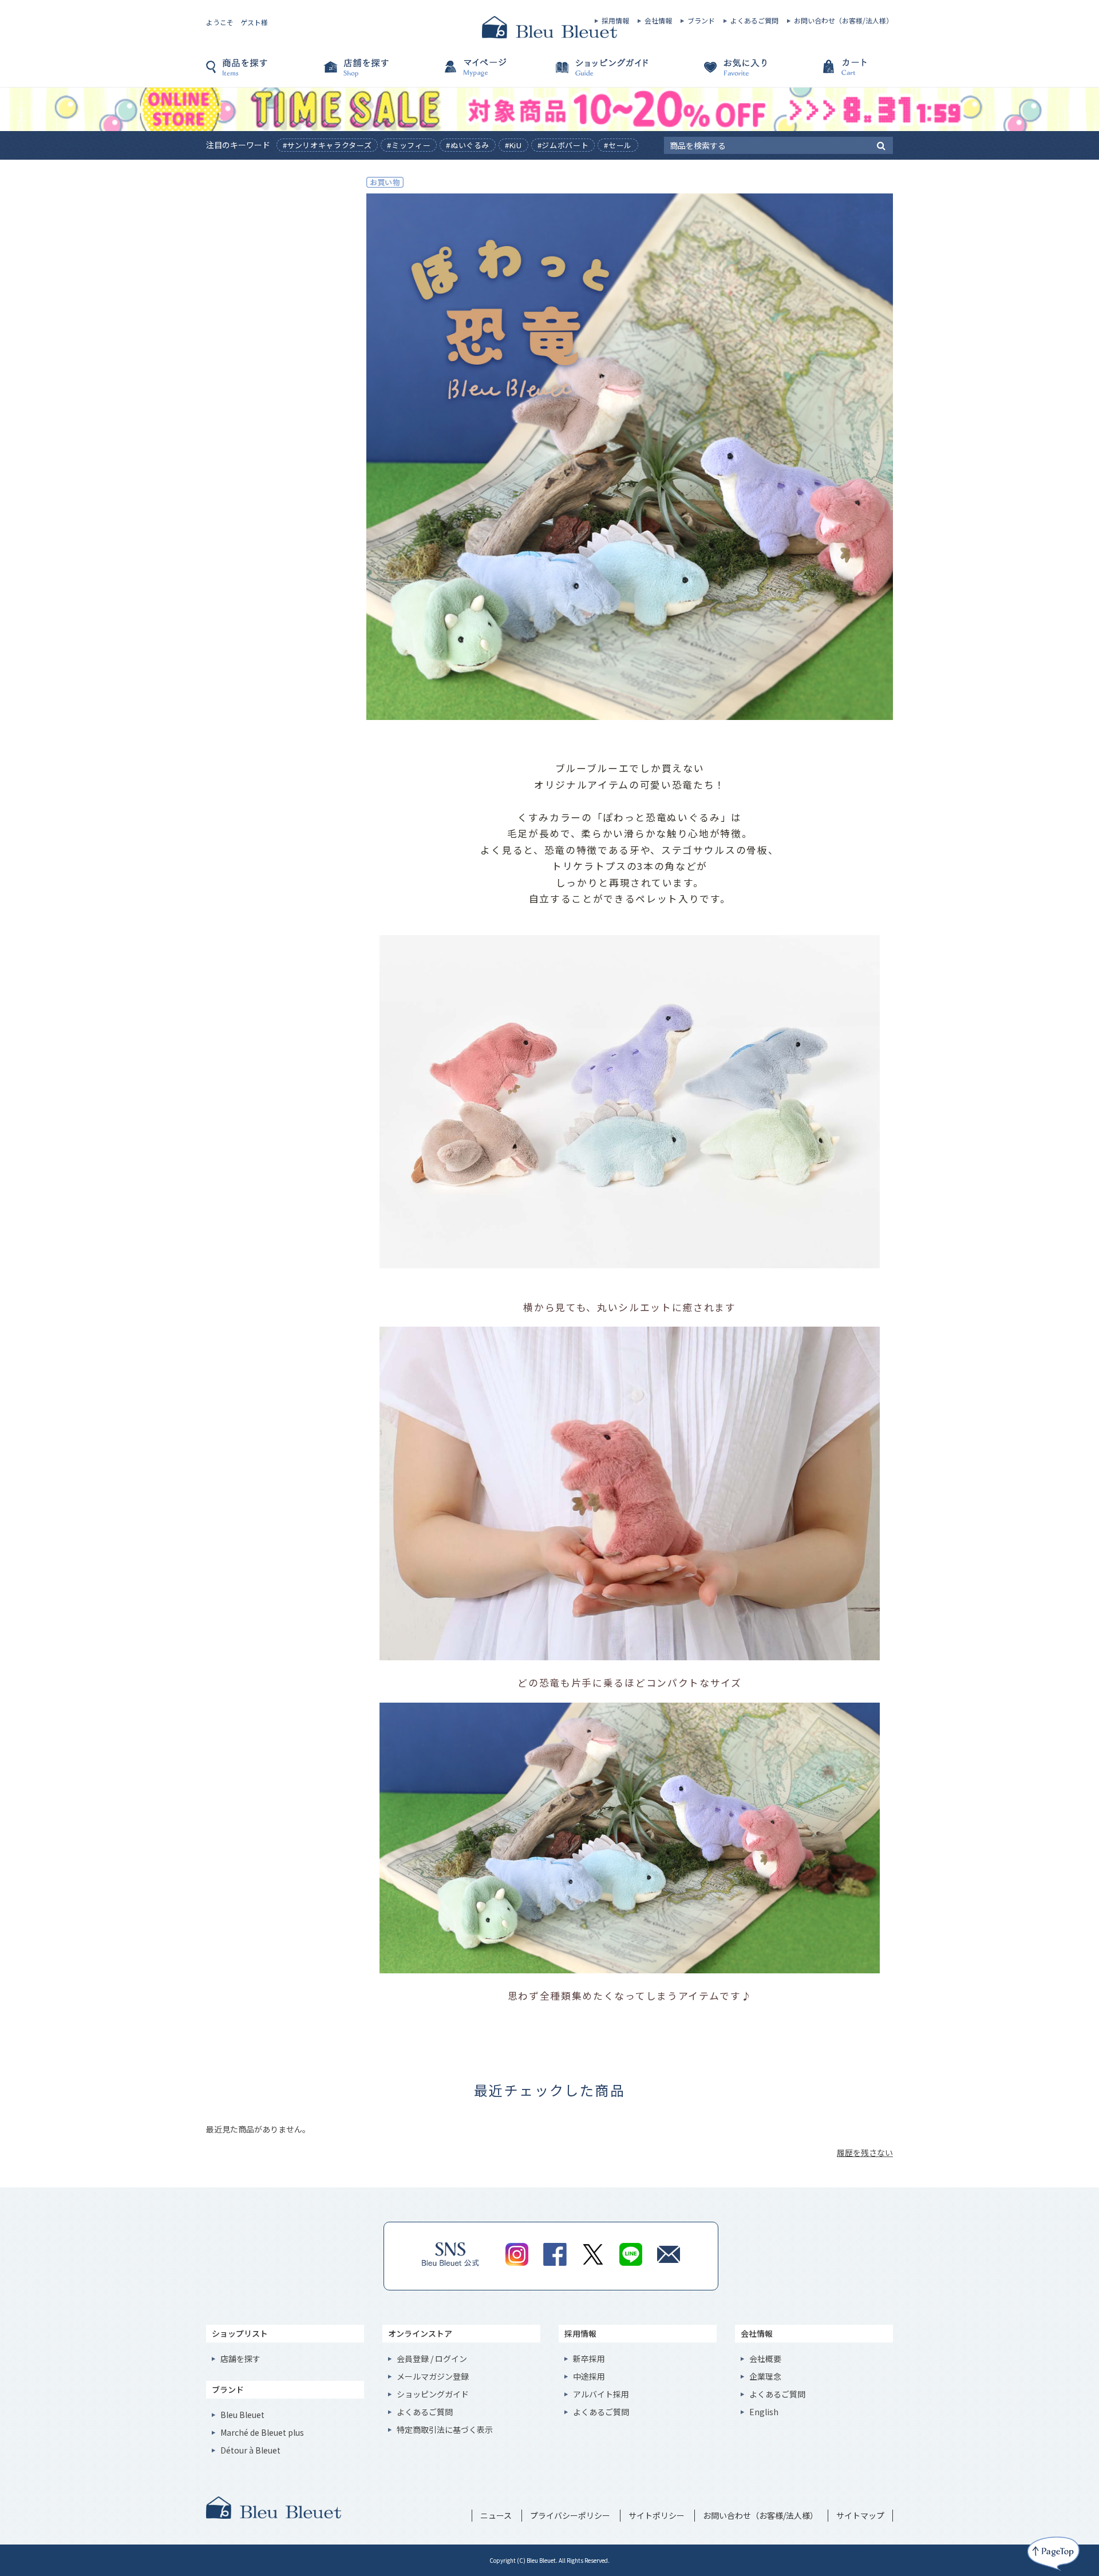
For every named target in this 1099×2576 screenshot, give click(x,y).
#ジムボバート (563, 145)
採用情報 (615, 21)
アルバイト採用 (601, 2394)
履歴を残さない (865, 2152)
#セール (618, 145)
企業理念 (765, 2376)
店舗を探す (378, 73)
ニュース (496, 2515)
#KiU (513, 145)
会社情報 (658, 21)
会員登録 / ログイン (432, 2359)
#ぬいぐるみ (468, 145)
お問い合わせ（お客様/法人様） (843, 21)
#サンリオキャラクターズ (327, 145)
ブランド (701, 21)
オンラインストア (420, 2333)
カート (836, 73)
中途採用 (589, 2376)
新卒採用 (589, 2359)
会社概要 (765, 2359)
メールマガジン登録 (433, 2376)
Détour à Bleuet (250, 2450)
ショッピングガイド (607, 73)
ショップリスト (240, 2333)
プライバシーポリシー (570, 2515)
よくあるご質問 (754, 21)
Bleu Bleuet (242, 2415)
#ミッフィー (409, 145)
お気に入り (721, 73)
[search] (881, 145)
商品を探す (263, 73)
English (764, 2412)
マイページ (492, 73)
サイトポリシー (657, 2515)
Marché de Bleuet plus (262, 2432)
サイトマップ (860, 2515)
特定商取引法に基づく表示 (445, 2429)
